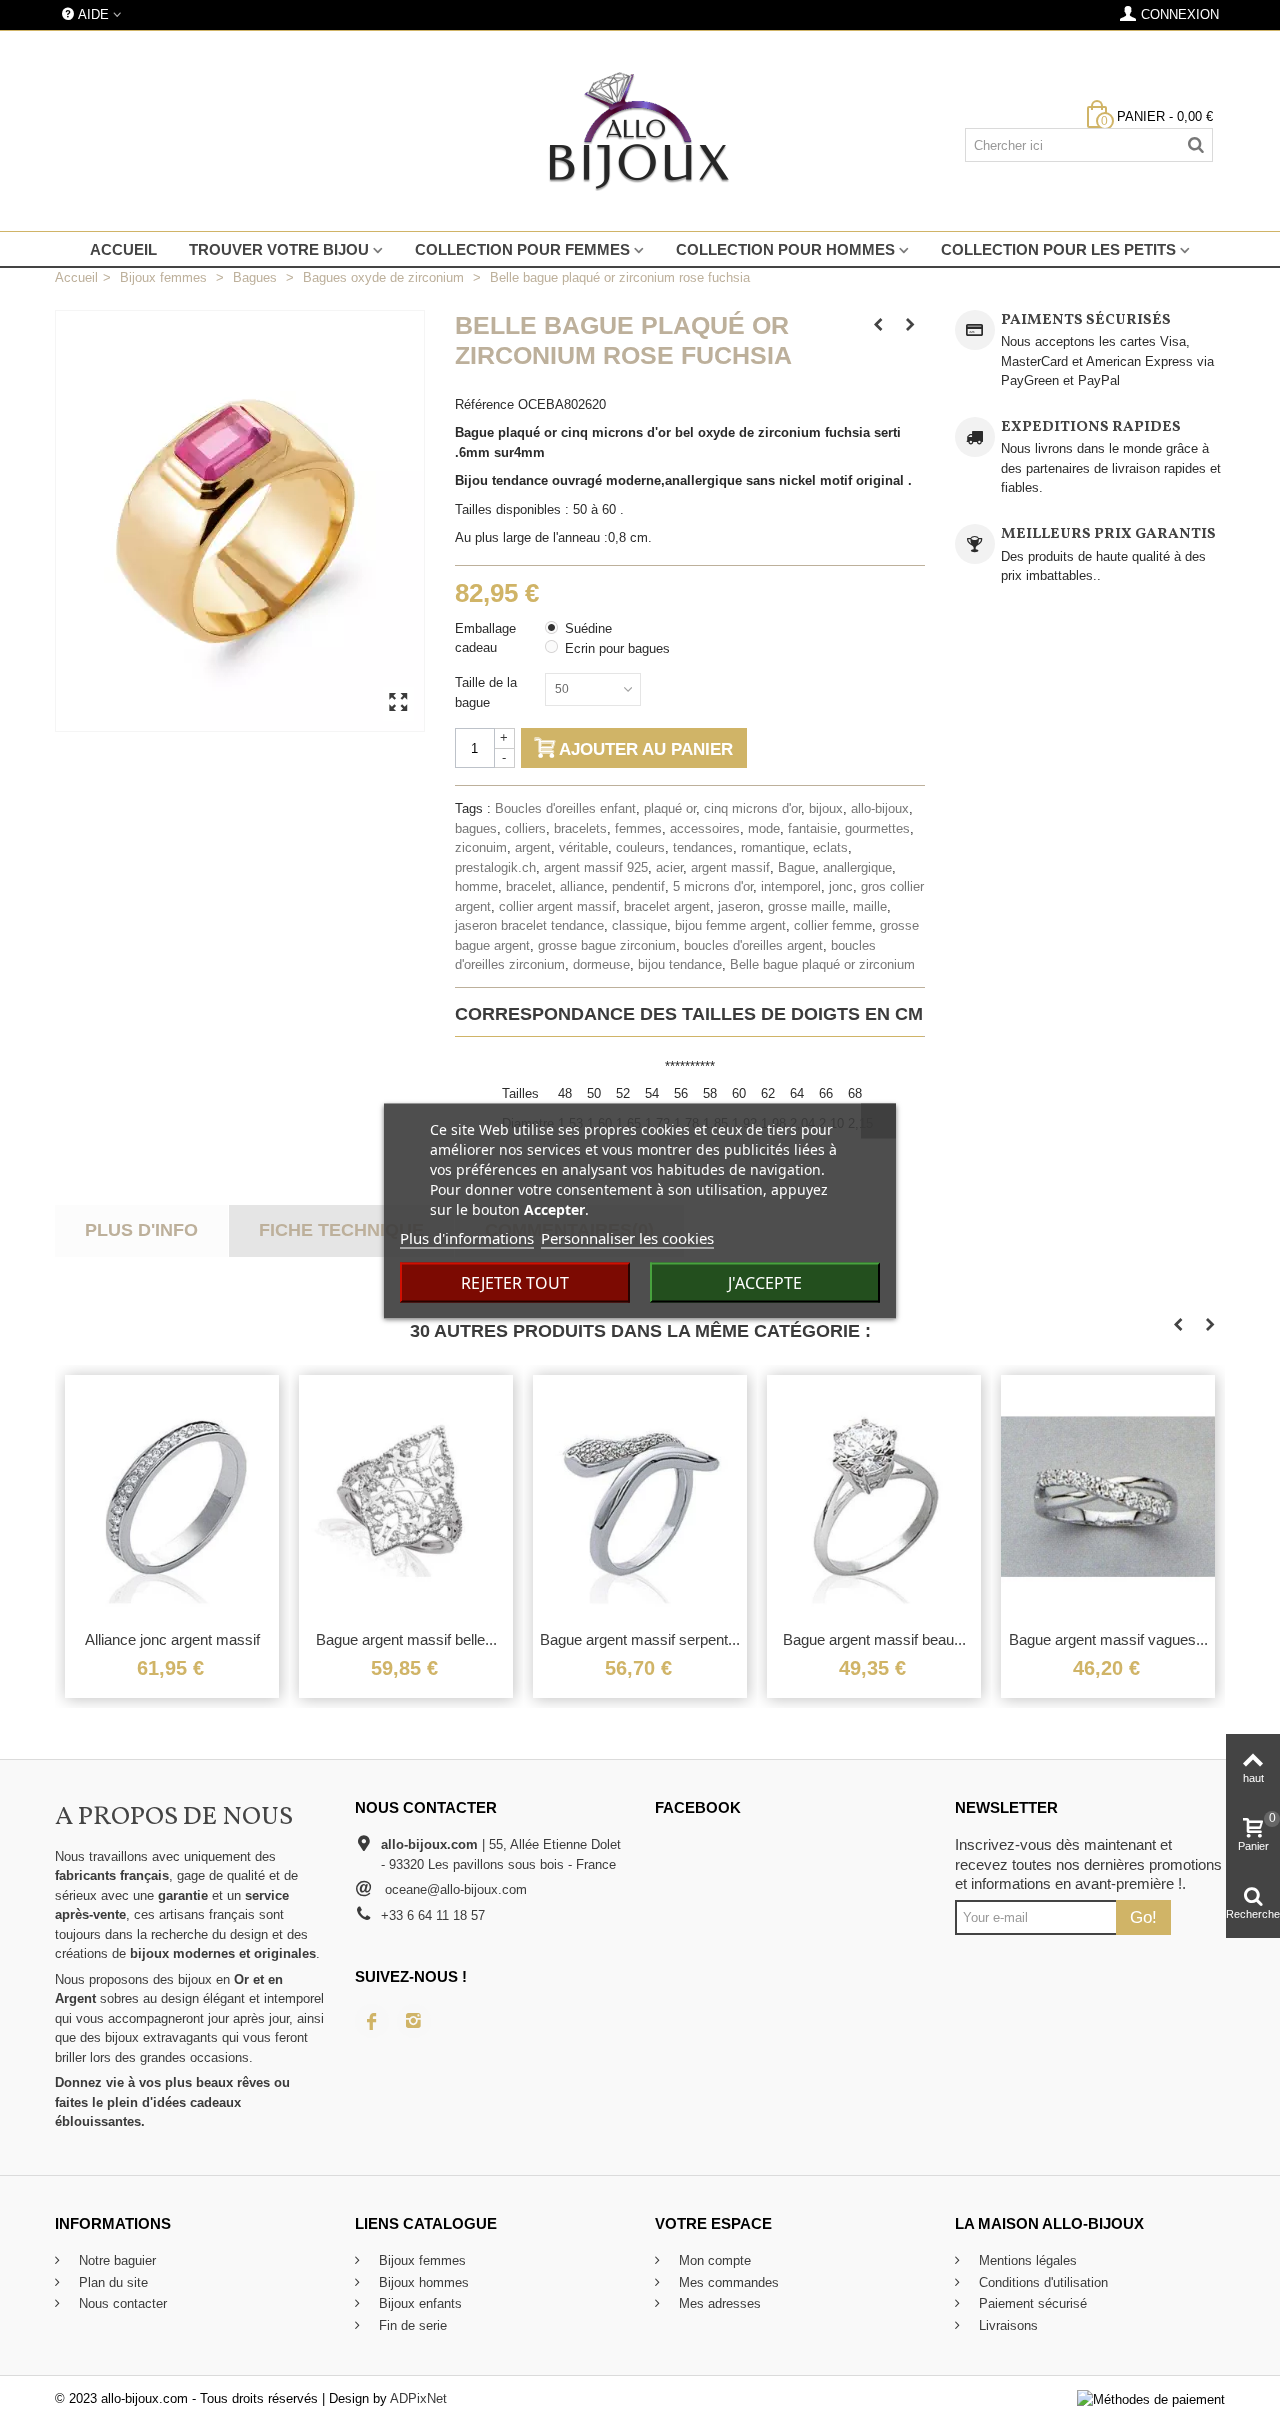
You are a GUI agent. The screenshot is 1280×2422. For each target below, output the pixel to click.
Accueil (123, 249)
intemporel (791, 886)
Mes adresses (718, 2303)
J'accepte (765, 1283)
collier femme (833, 925)
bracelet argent (667, 906)
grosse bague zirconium (607, 945)
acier (669, 867)
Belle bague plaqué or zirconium (822, 964)
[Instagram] (414, 2021)
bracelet (529, 886)
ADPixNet (418, 2398)
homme (476, 886)
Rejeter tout (515, 1283)
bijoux (826, 808)
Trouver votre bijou (279, 249)
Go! (1143, 1917)
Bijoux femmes (420, 2260)
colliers (525, 828)
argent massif (730, 867)
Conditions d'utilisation (1041, 2282)
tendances (703, 847)
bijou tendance (680, 964)
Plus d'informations (467, 1238)
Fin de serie (411, 2325)
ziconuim (481, 847)
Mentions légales (1026, 2260)
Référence (484, 404)
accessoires (705, 828)
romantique (773, 847)
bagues (476, 828)
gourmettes (877, 828)
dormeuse (601, 964)
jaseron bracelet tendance (529, 925)
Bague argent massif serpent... (640, 1639)
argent (533, 847)
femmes (638, 828)
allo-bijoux (880, 808)
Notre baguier (115, 2260)
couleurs (640, 847)
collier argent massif (557, 906)
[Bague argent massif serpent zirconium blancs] (640, 1497)
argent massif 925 (596, 867)
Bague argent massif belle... (406, 1639)
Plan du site (111, 2282)
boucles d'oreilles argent (753, 945)
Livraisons (1006, 2325)
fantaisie (812, 828)
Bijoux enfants (418, 2303)
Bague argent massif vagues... (1108, 1639)
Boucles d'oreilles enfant (565, 808)
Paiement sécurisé (1031, 2303)
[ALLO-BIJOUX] (640, 131)
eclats (830, 847)
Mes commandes (727, 2282)
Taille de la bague (486, 692)
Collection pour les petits (1058, 249)
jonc (841, 886)
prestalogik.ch (495, 867)
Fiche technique (341, 1230)
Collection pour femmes (522, 249)
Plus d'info (141, 1230)
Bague (796, 867)
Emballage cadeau (485, 638)
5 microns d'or (713, 886)
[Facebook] (372, 2021)
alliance (582, 886)
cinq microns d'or (752, 808)
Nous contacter (121, 2303)
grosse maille (806, 906)
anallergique (857, 867)
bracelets (580, 828)
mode (764, 828)
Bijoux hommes (422, 2282)
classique (639, 925)
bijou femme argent (730, 925)
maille (870, 906)
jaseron (739, 906)
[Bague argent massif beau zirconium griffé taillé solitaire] (874, 1497)
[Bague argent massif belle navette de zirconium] (406, 1497)
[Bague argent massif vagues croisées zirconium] (1108, 1497)
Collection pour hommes (785, 249)
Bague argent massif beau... (874, 1639)
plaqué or (670, 808)
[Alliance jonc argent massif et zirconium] (172, 1497)
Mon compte (713, 2260)
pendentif (638, 886)
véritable (583, 847)
